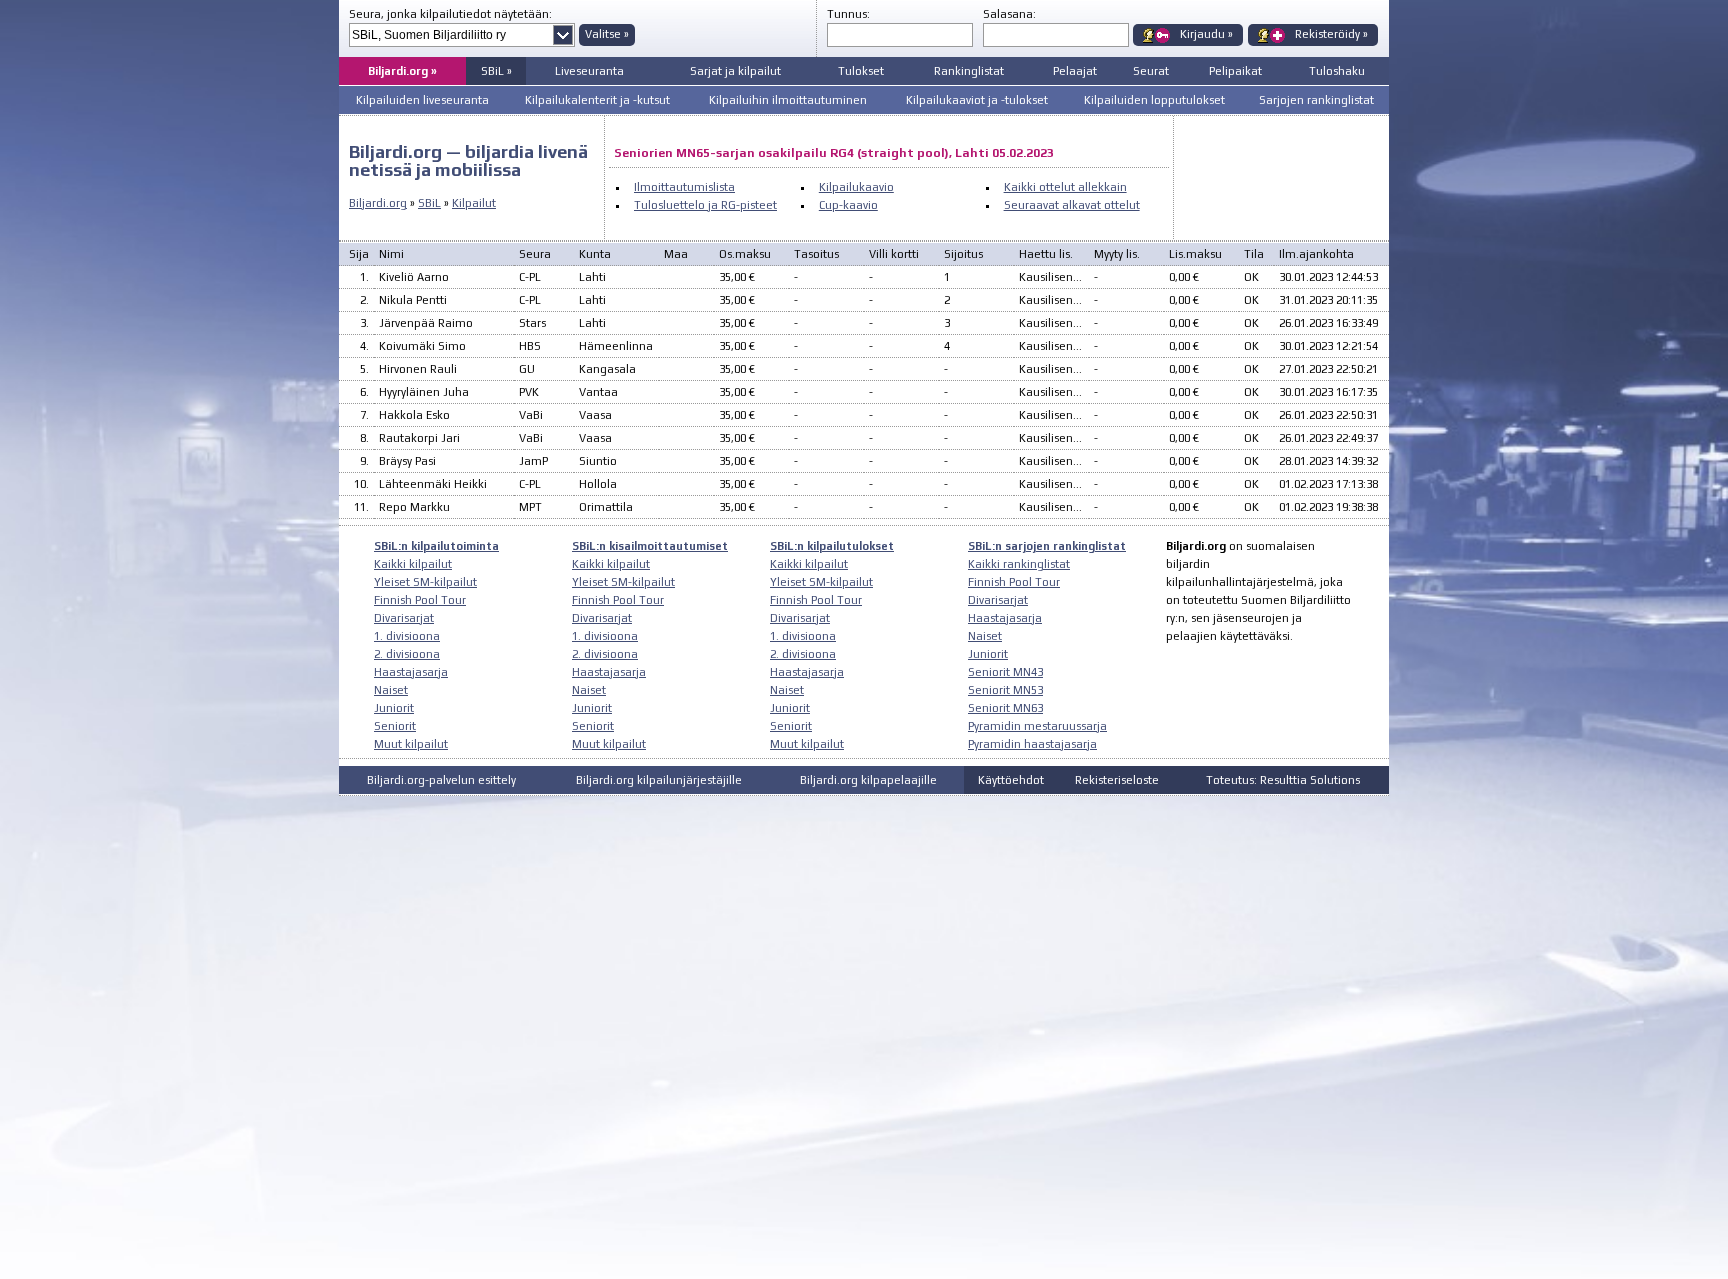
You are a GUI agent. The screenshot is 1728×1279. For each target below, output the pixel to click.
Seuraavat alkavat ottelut (1072, 205)
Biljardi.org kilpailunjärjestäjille (659, 780)
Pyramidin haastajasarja (1032, 744)
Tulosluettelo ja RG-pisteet (705, 205)
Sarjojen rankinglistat (1316, 100)
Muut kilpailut (411, 744)
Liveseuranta (589, 71)
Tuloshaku (1337, 71)
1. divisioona (407, 636)
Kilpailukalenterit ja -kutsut (597, 100)
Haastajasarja (411, 672)
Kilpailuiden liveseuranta (422, 100)
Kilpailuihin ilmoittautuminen (788, 100)
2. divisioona (407, 654)
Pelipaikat (1235, 71)
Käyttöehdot (1011, 780)
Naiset (391, 690)
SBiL (429, 203)
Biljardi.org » (402, 71)
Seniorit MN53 (1005, 690)
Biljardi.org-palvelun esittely (441, 780)
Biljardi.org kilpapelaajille (868, 780)
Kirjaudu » (1206, 34)
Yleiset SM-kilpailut (425, 582)
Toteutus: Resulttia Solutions (1283, 780)
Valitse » (607, 34)
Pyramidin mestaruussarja (1037, 726)
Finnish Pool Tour (420, 600)
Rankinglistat (969, 71)
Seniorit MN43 (1005, 672)
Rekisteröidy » (1331, 34)
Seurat (1151, 71)
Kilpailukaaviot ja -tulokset (977, 100)
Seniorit (395, 726)
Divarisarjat (404, 618)
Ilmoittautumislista (684, 187)
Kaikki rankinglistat (1019, 564)
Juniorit (394, 708)
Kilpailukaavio (856, 187)
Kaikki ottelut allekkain (1065, 187)
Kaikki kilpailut (413, 564)
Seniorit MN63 (1005, 708)
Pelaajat (1075, 71)
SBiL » (496, 71)
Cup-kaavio (848, 205)
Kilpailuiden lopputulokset (1154, 100)
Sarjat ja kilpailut (735, 71)
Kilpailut (474, 203)
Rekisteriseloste (1117, 780)
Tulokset (861, 71)
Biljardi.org (378, 203)
